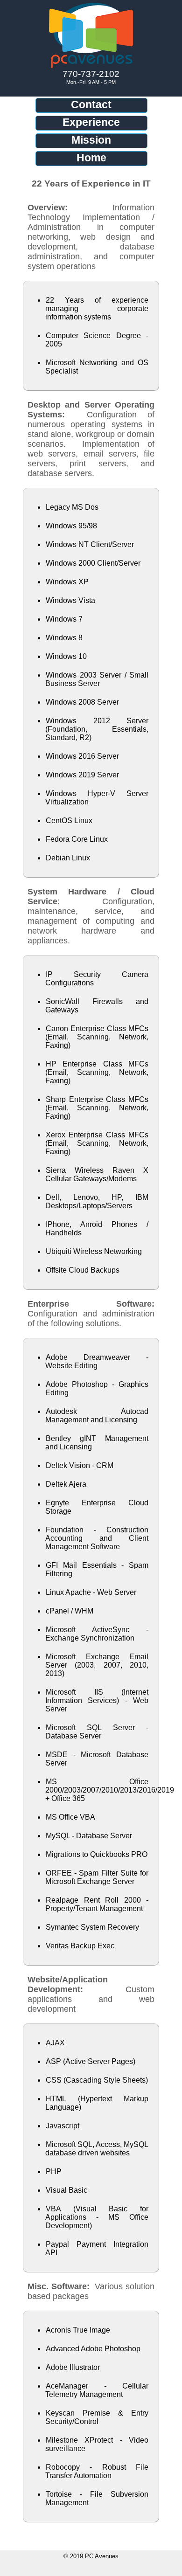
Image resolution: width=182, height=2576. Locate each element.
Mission (91, 140)
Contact (91, 104)
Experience (91, 122)
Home (91, 158)
